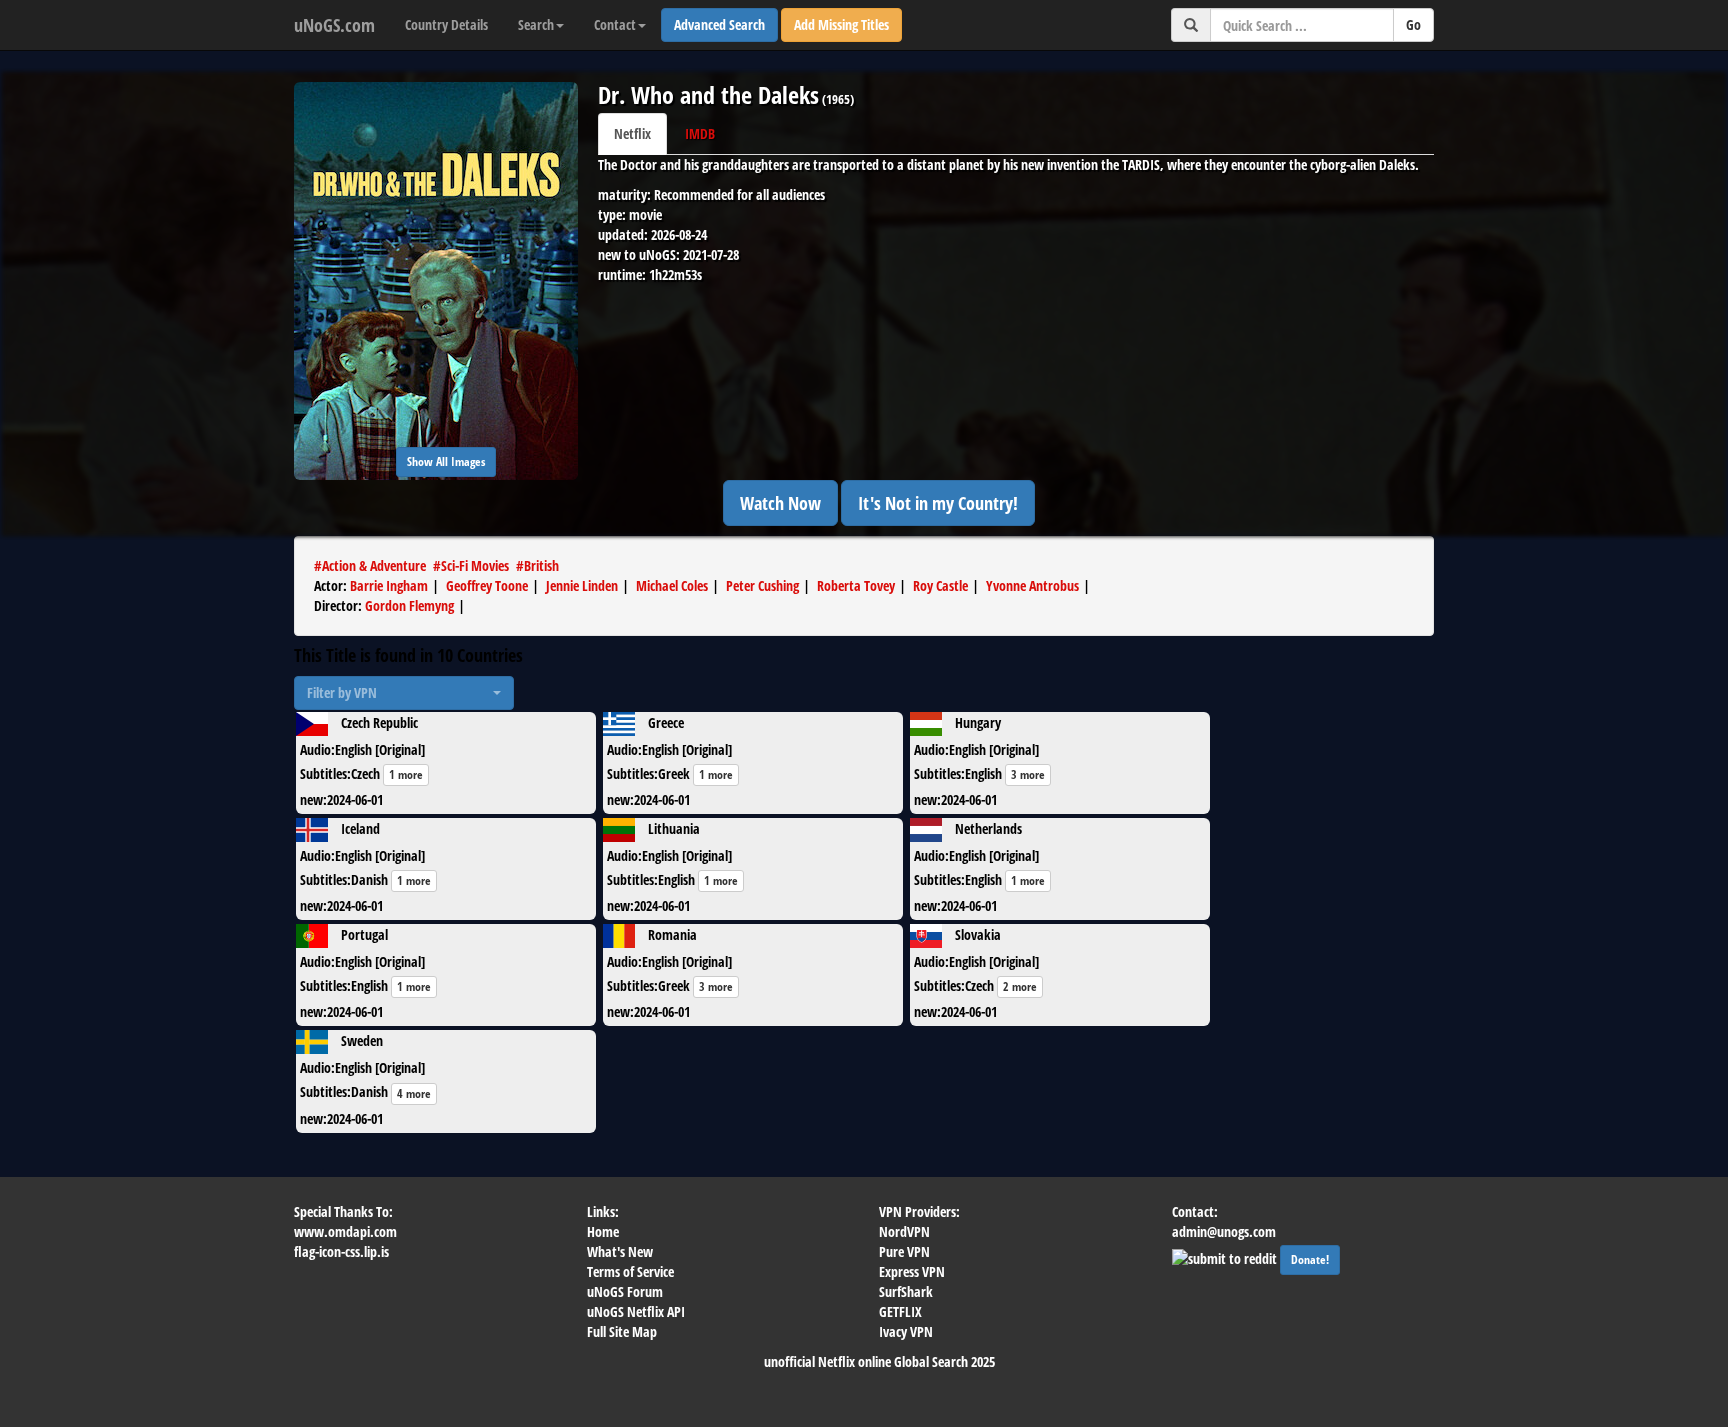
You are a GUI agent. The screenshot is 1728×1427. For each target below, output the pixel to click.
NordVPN (904, 1231)
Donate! (1310, 1259)
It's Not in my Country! (938, 503)
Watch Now (780, 503)
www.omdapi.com (345, 1231)
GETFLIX (900, 1311)
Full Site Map (622, 1331)
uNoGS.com (334, 25)
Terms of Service (630, 1271)
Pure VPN (904, 1251)
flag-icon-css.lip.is (341, 1251)
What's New (620, 1251)
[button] (404, 693)
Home (603, 1231)
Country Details (446, 24)
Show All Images (446, 461)
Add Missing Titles (841, 24)
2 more (1020, 986)
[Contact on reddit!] (1226, 1256)
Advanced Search (719, 24)
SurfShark (906, 1291)
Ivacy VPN (906, 1331)
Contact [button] (615, 24)
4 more (414, 1093)
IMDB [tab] (700, 133)
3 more (1028, 774)
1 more (406, 774)
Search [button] (536, 24)
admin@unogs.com (1224, 1231)
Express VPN (912, 1271)
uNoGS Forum (625, 1291)
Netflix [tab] (632, 133)
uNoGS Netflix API (636, 1311)
